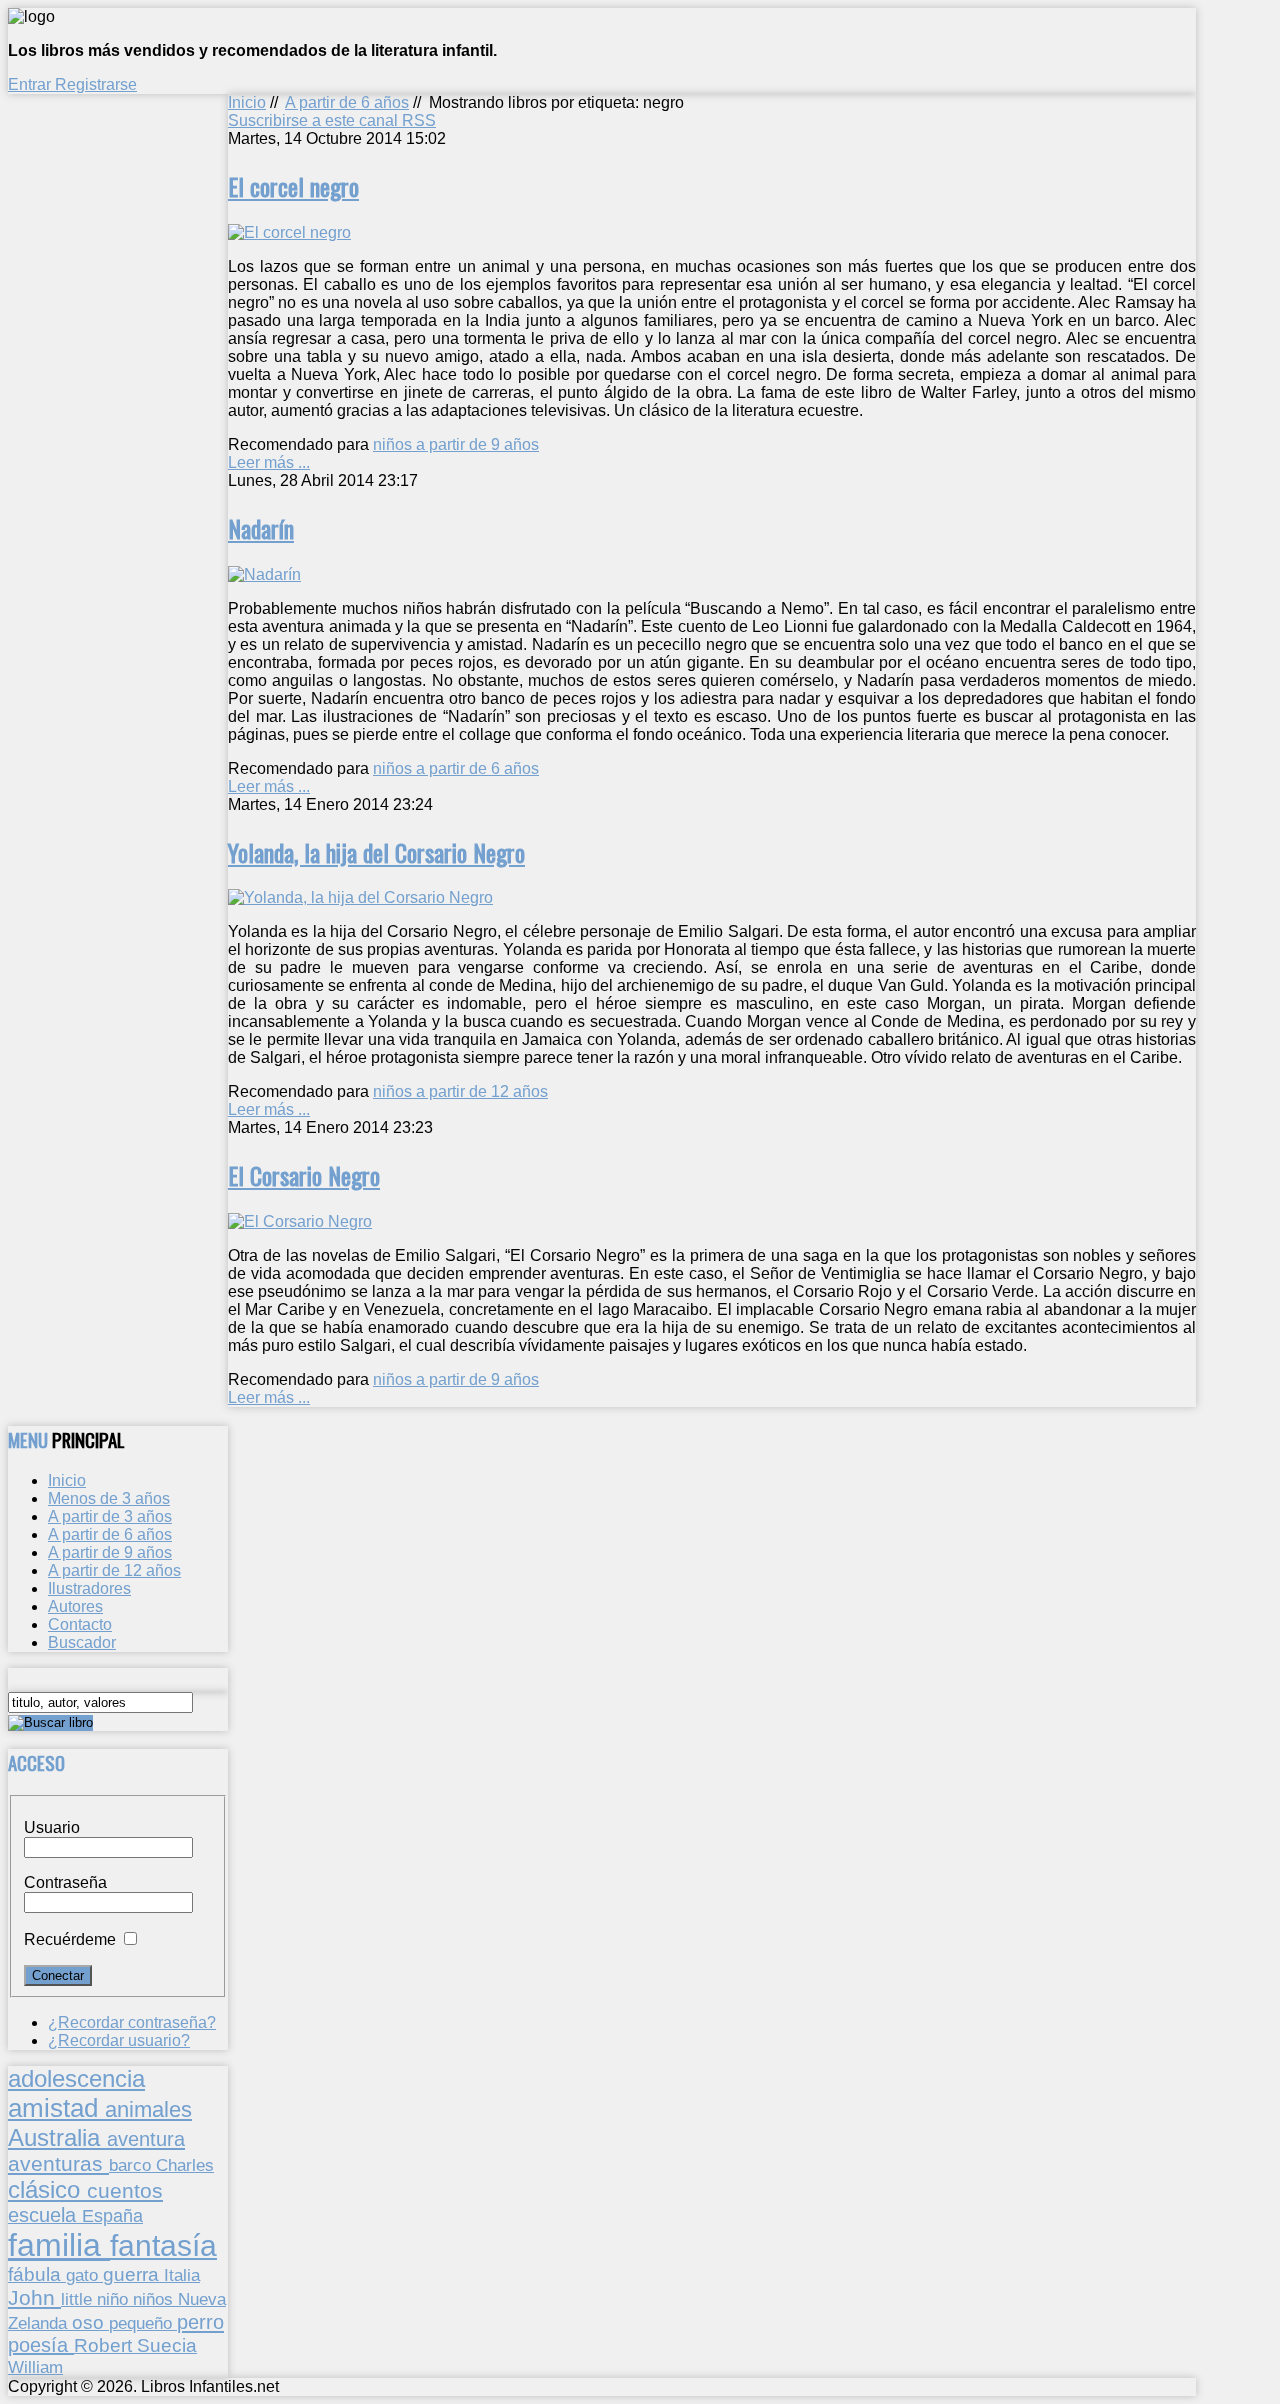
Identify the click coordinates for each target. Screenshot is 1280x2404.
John (34, 2297)
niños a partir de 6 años (456, 768)
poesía (41, 2345)
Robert (105, 2345)
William (35, 2367)
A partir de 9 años (110, 1552)
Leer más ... (269, 462)
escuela (45, 2215)
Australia (57, 2137)
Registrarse (96, 84)
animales (148, 2109)
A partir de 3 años (110, 1516)
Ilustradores (89, 1588)
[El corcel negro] (289, 232)
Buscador (82, 1642)
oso (90, 2322)
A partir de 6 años (347, 102)
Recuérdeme (70, 1939)
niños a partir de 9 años (456, 444)
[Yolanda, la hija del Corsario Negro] (360, 897)
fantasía (163, 2245)
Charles (185, 2165)
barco (132, 2165)
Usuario (52, 1827)
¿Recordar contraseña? (132, 2022)
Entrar (31, 84)
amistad (56, 2108)
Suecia (167, 2345)
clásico (47, 2189)
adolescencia (76, 2079)
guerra (133, 2274)
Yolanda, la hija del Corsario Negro (376, 852)
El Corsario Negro (304, 1175)
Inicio (247, 102)
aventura (146, 2138)
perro (200, 2321)
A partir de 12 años (114, 1570)
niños (155, 2299)
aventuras (58, 2163)
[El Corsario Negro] (300, 1221)
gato (84, 2275)
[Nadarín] (264, 574)
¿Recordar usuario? (119, 2040)
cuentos (125, 2190)
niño (115, 2299)
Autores (75, 1606)
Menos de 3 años (109, 1498)
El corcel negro (293, 186)
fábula (37, 2274)
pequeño (143, 2323)
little (79, 2299)
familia (59, 2245)
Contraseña (65, 1882)
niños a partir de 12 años (460, 1091)
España (112, 2216)
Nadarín (261, 528)
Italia (182, 2275)
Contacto (80, 1624)
